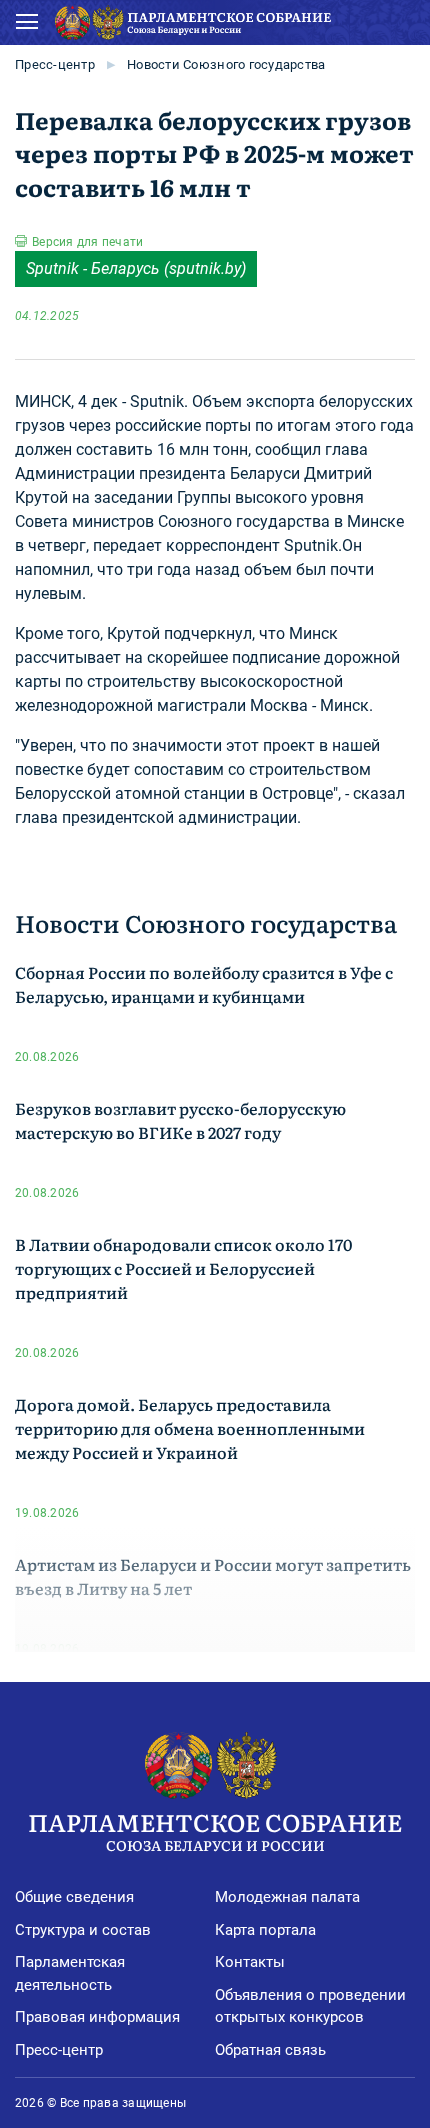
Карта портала (265, 1930)
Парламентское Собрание (215, 1829)
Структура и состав (83, 1930)
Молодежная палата (287, 1897)
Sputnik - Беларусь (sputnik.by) (136, 268)
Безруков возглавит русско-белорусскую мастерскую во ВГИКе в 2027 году (180, 1120)
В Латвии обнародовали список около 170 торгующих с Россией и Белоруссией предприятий (183, 1268)
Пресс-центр (55, 64)
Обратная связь (270, 2050)
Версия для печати (87, 242)
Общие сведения (74, 1897)
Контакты (250, 1962)
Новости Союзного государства (226, 64)
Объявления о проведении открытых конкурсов (310, 2006)
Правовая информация (97, 2017)
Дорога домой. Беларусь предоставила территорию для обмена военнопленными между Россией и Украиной (190, 1428)
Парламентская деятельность (70, 1973)
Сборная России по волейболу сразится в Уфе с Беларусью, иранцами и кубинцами (204, 984)
